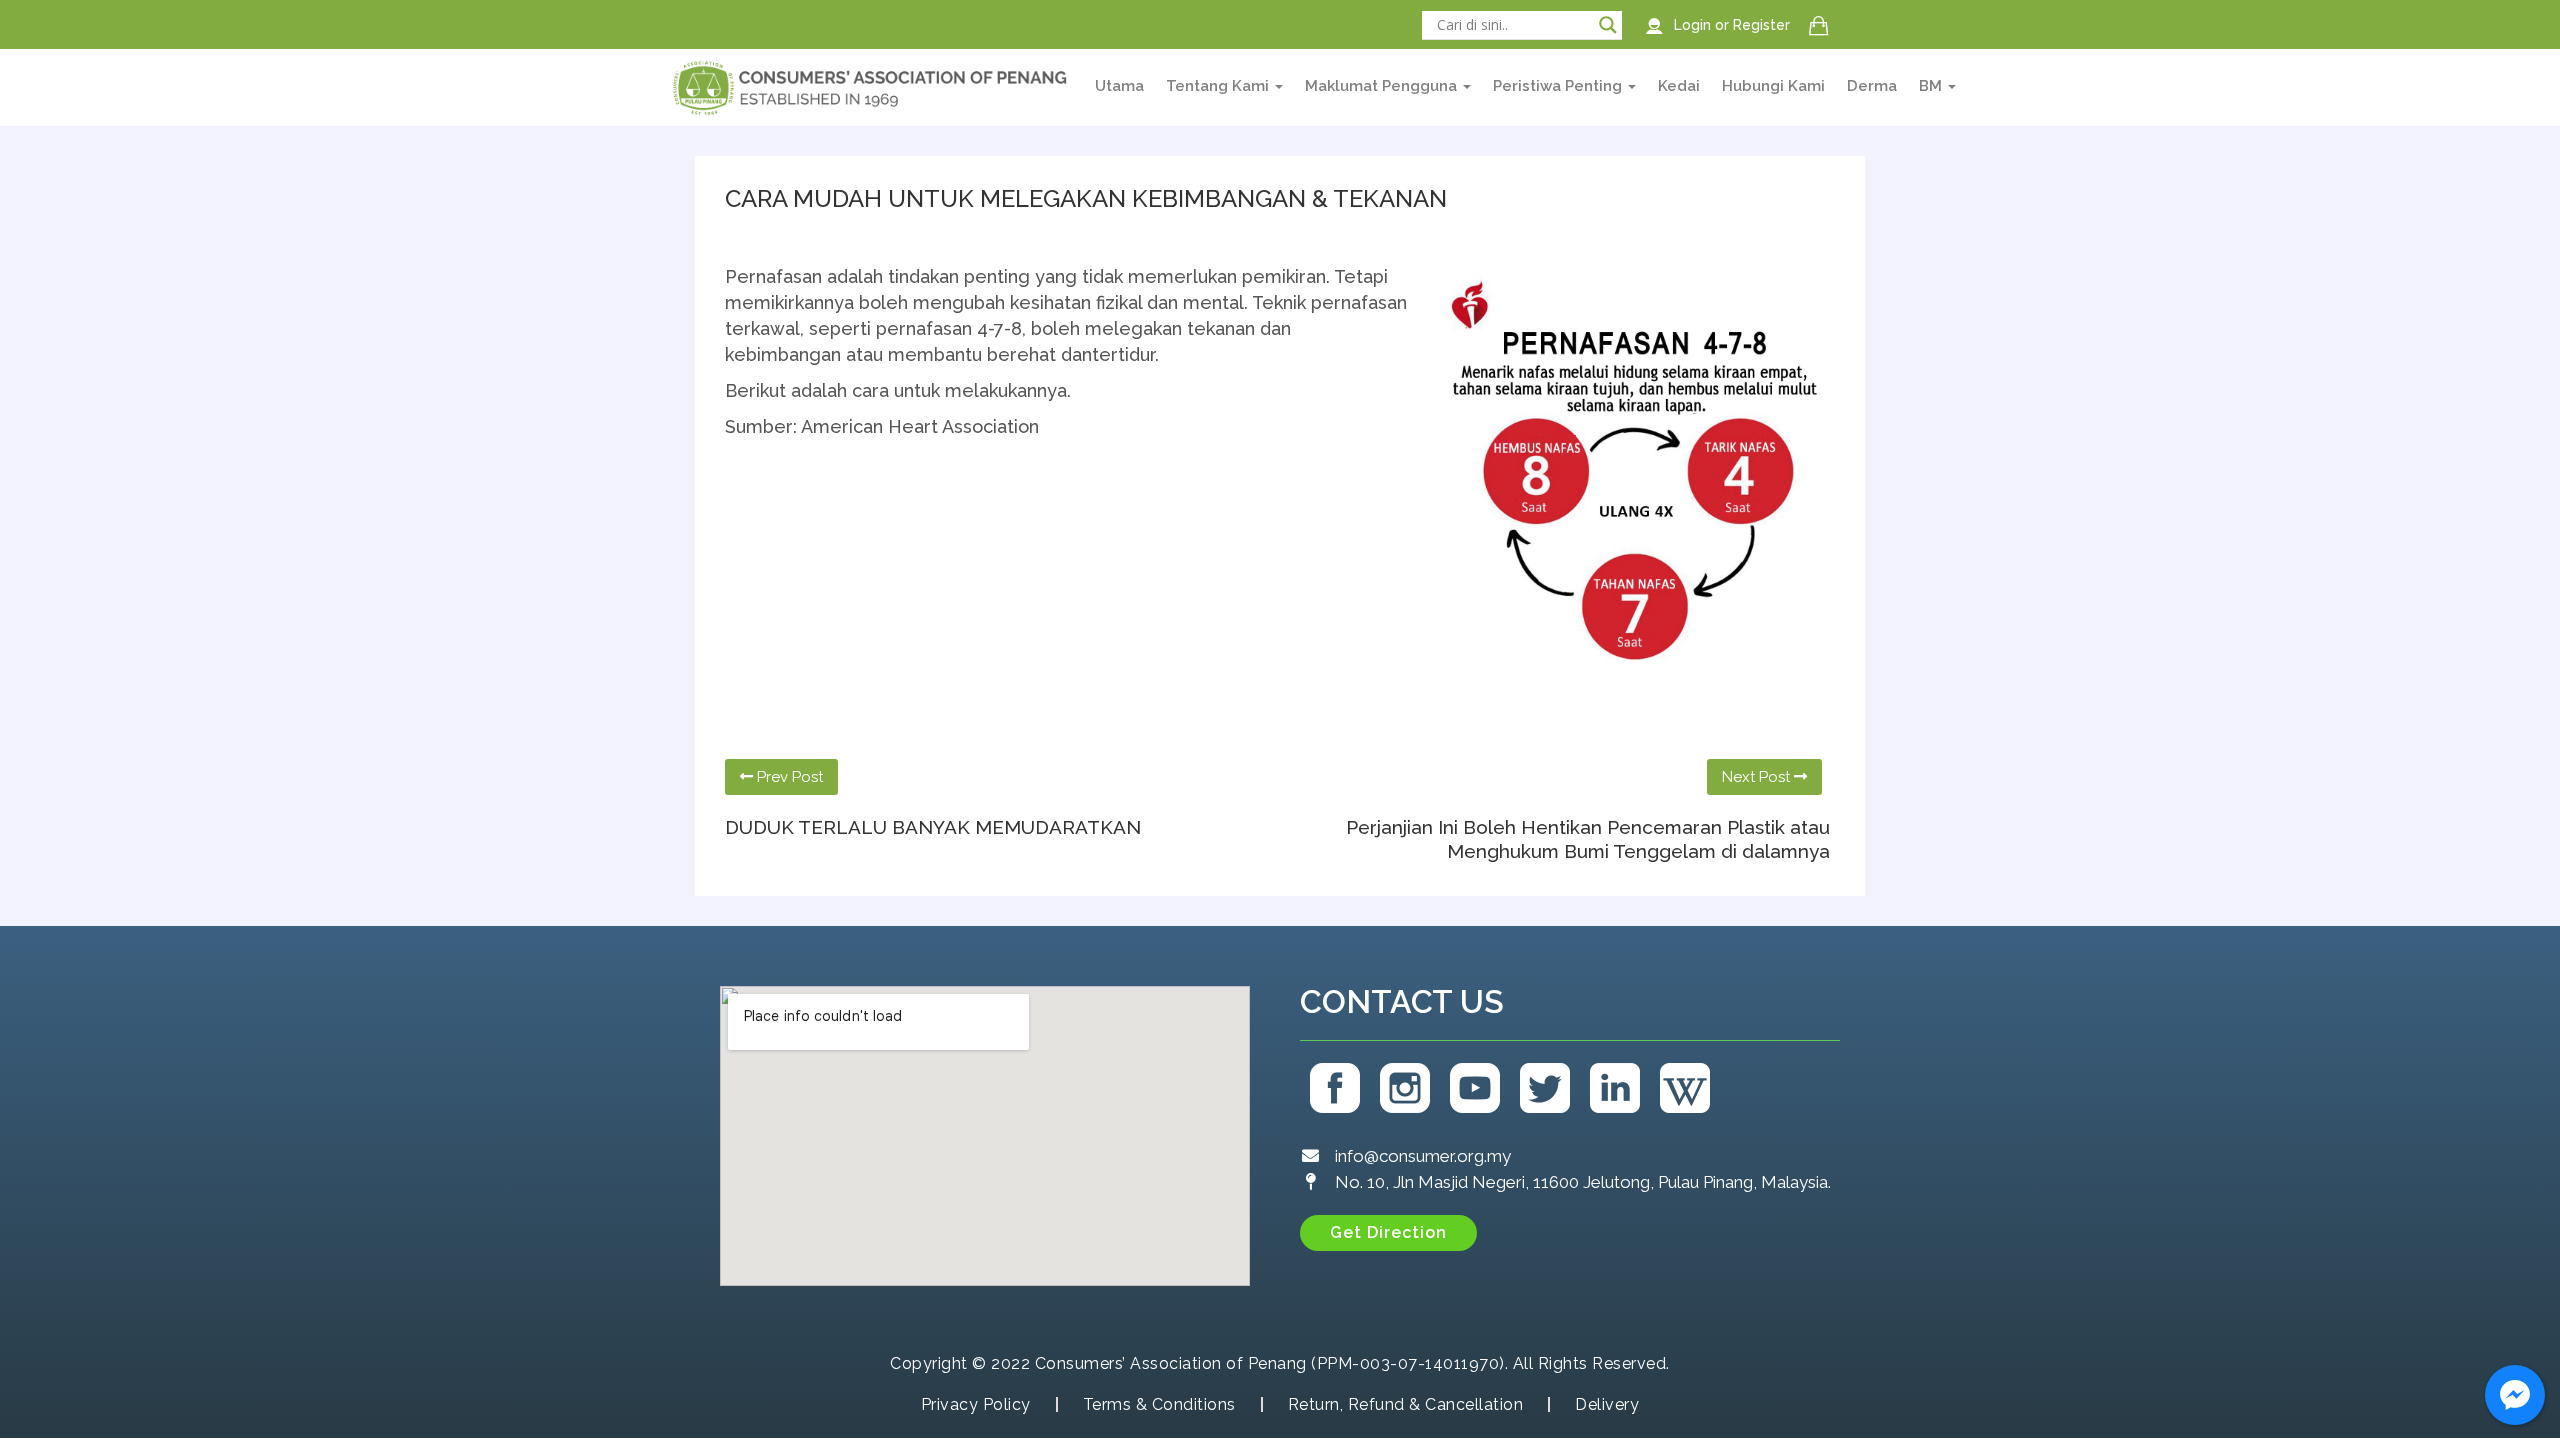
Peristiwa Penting (1559, 86)
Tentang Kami (1219, 86)
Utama (1119, 86)
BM (1932, 86)
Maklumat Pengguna (1383, 86)
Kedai (1679, 86)
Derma (1872, 86)
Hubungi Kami (1773, 86)
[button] (1388, 1233)
